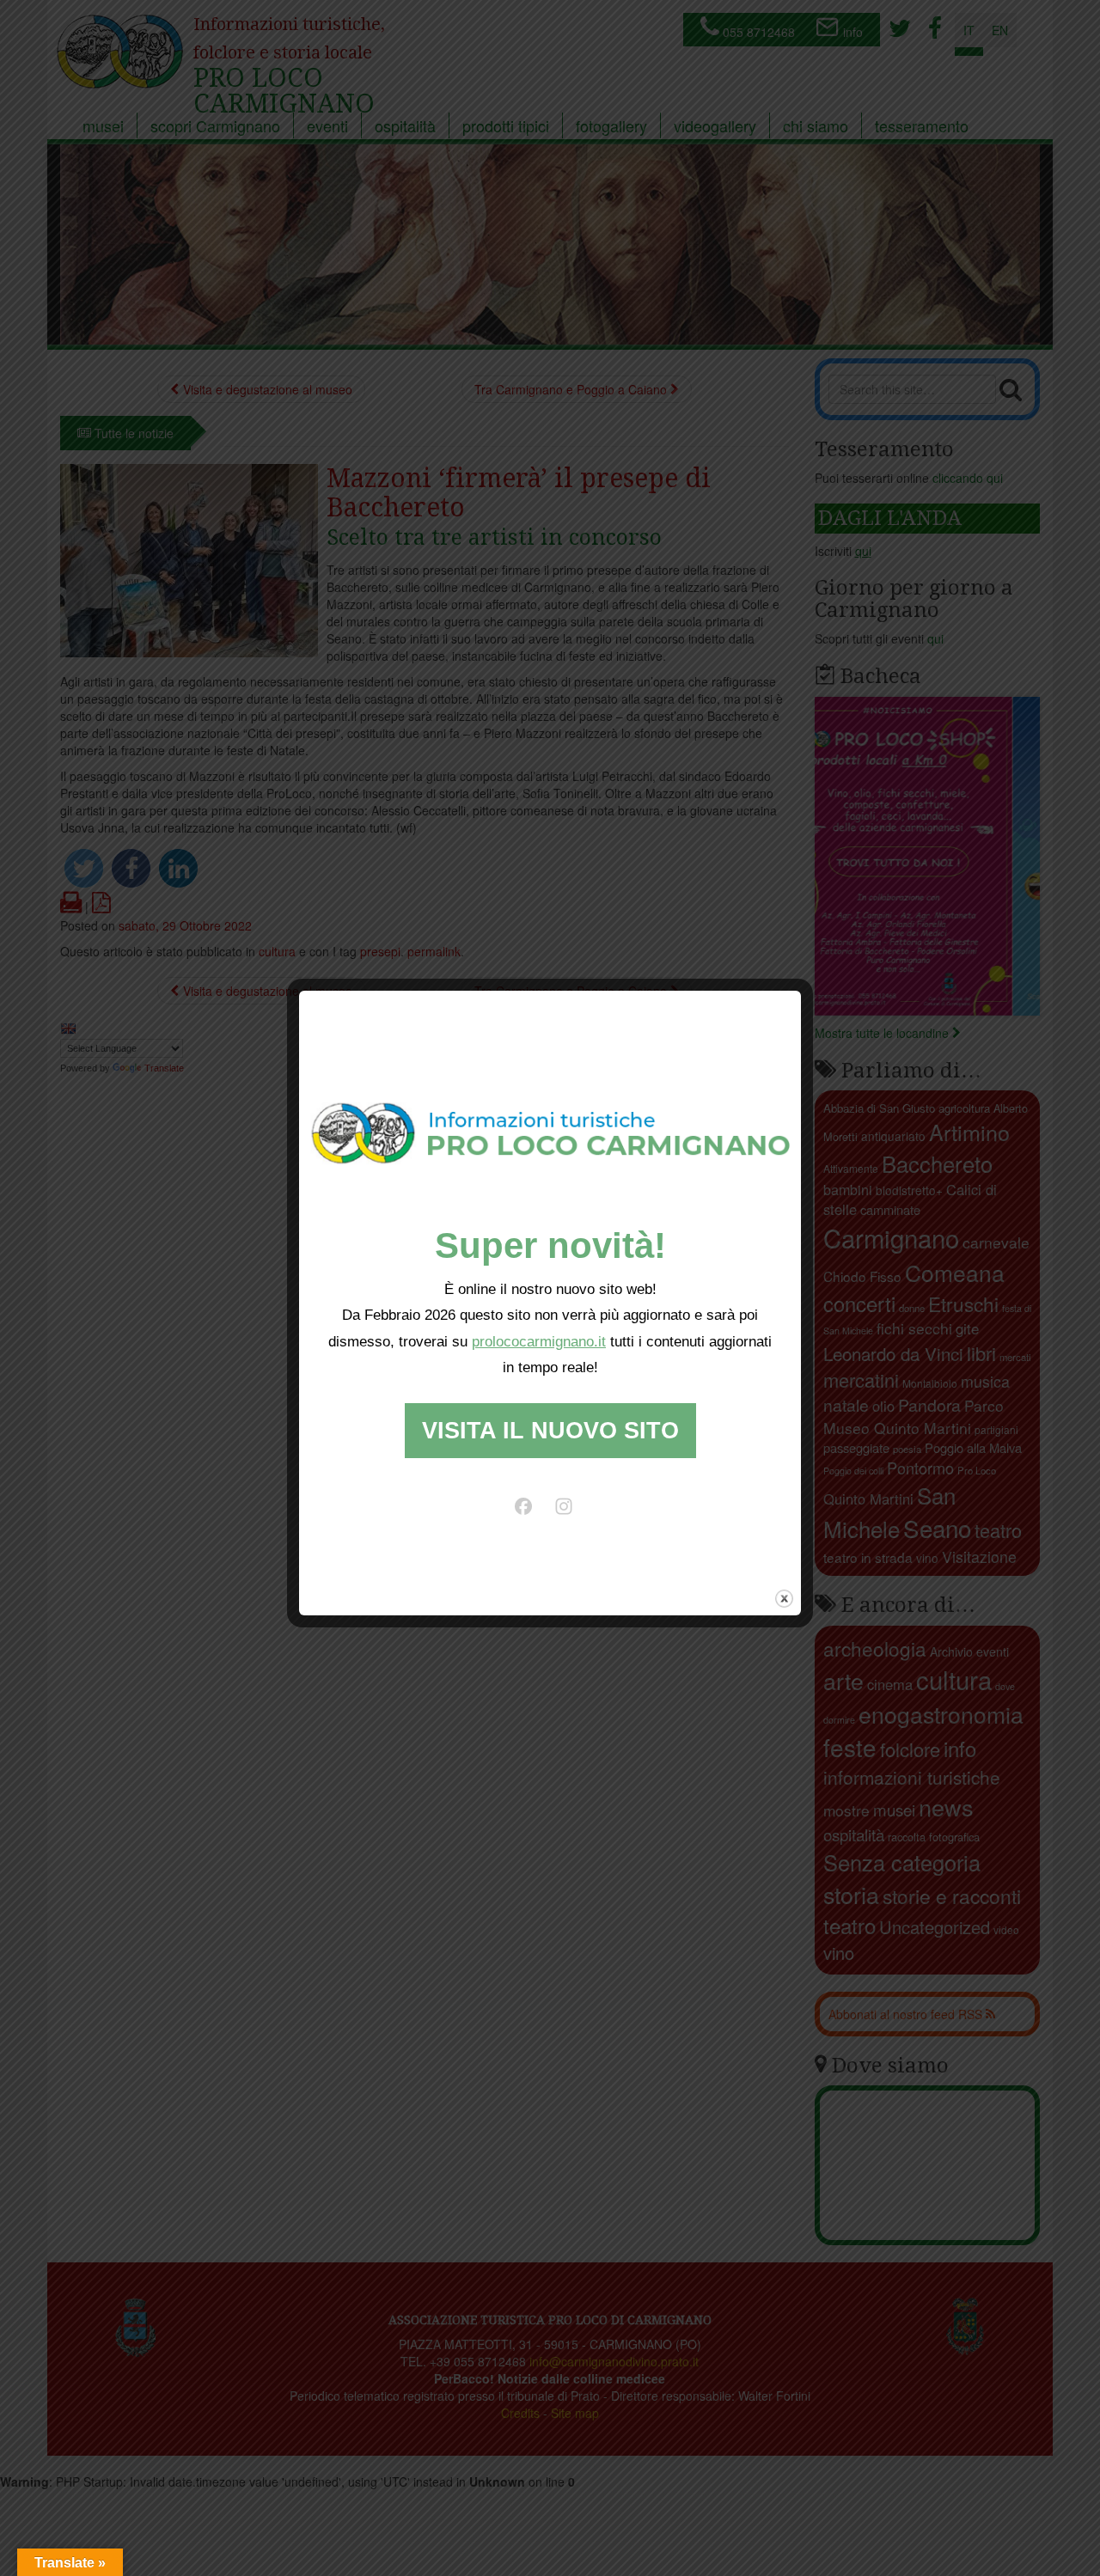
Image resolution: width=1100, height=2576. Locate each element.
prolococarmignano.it (539, 1342)
